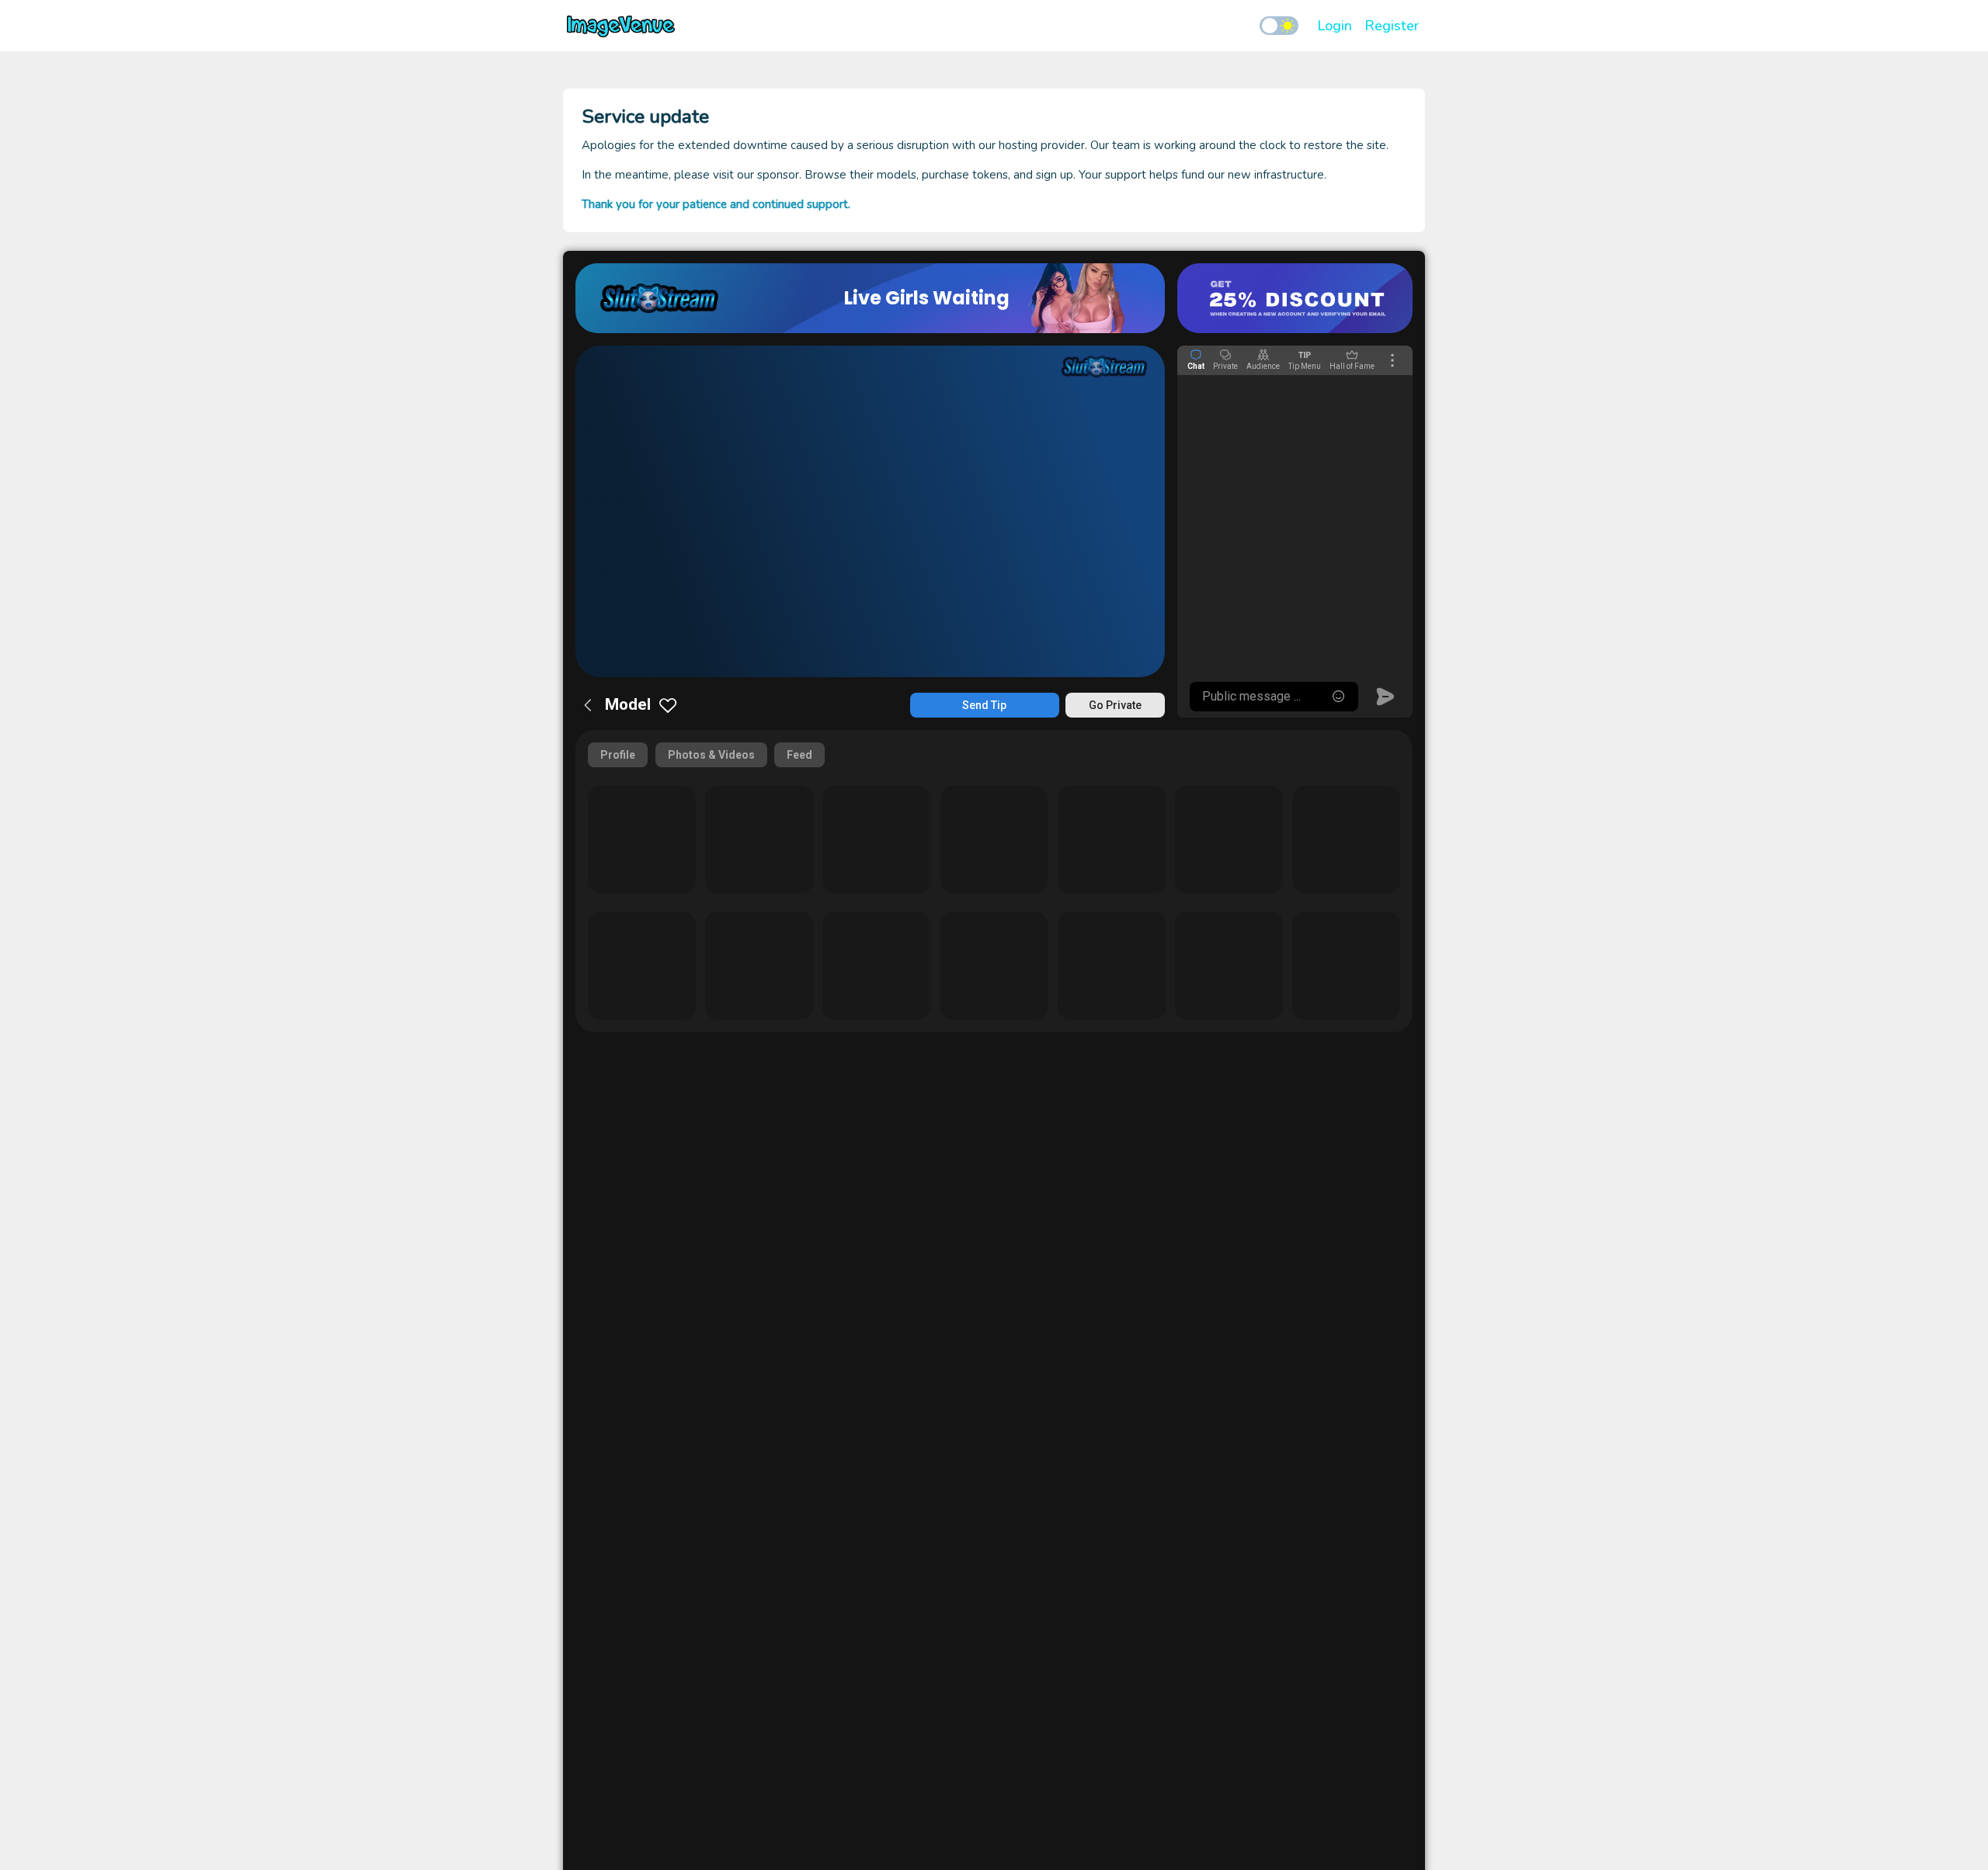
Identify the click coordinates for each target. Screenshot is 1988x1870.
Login (1335, 26)
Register (1392, 26)
